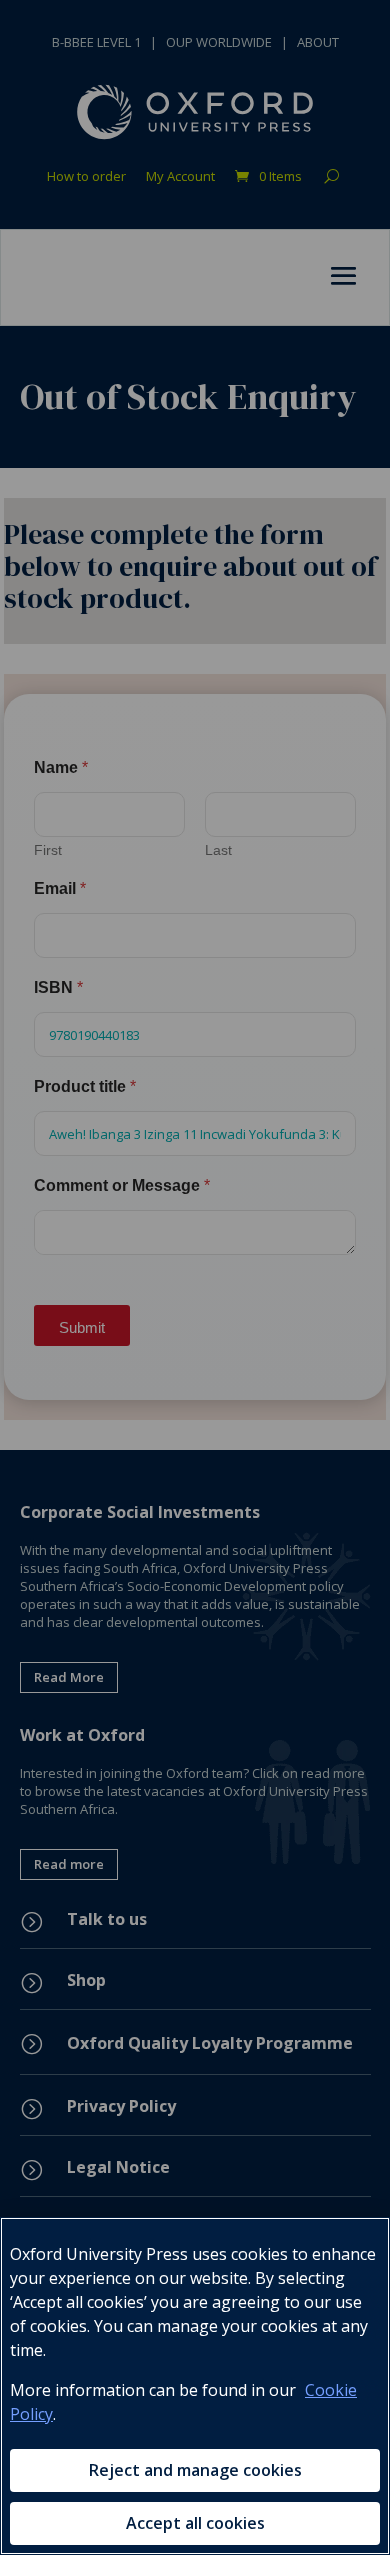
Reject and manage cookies (195, 2470)
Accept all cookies (195, 2523)
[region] (195, 2386)
